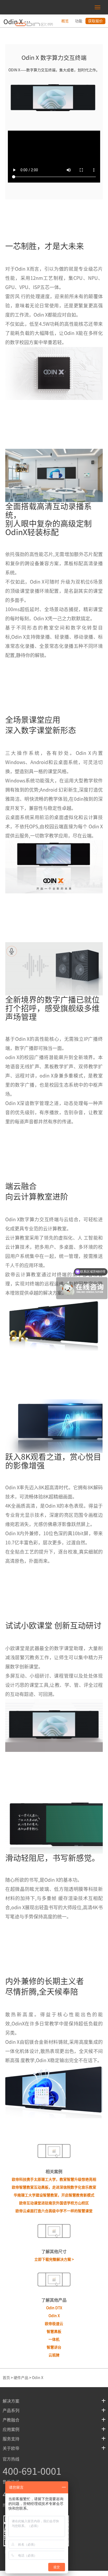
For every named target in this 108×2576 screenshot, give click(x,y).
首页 (6, 2378)
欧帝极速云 (54, 2324)
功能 (79, 21)
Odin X (54, 2316)
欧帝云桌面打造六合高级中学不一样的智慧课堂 (54, 2211)
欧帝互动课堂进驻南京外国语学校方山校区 (54, 2203)
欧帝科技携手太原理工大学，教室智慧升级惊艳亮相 (54, 2179)
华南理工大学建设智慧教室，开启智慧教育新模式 (54, 2195)
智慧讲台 (54, 2347)
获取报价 (95, 21)
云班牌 (54, 2355)
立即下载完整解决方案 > (54, 2259)
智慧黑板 (54, 2332)
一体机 (54, 2339)
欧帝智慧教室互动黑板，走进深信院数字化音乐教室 (54, 2187)
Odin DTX (54, 2308)
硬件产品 (21, 2378)
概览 (65, 21)
